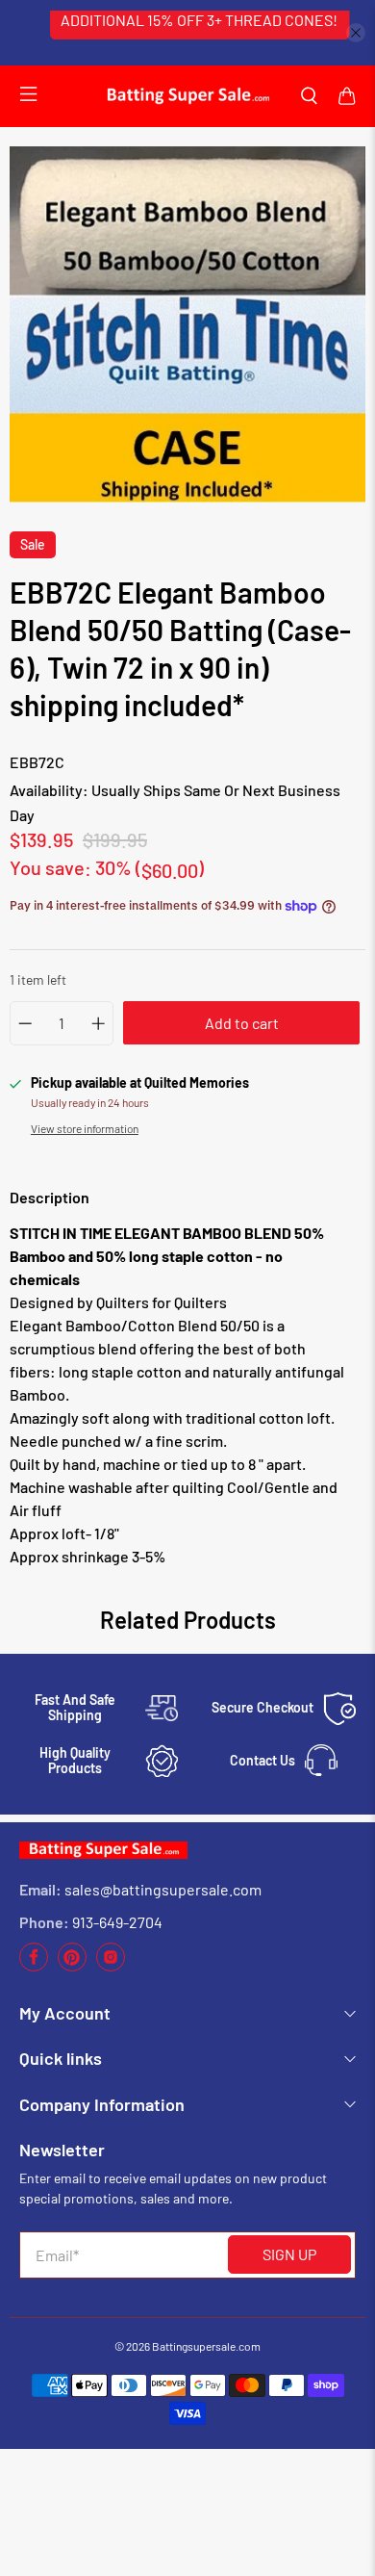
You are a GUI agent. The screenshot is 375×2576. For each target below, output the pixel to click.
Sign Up (289, 2254)
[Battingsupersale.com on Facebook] (34, 1966)
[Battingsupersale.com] (187, 96)
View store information (85, 1128)
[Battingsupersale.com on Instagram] (111, 1966)
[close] (356, 33)
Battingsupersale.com (206, 2346)
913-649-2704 (117, 1922)
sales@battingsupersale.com (163, 1889)
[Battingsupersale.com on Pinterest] (72, 1966)
